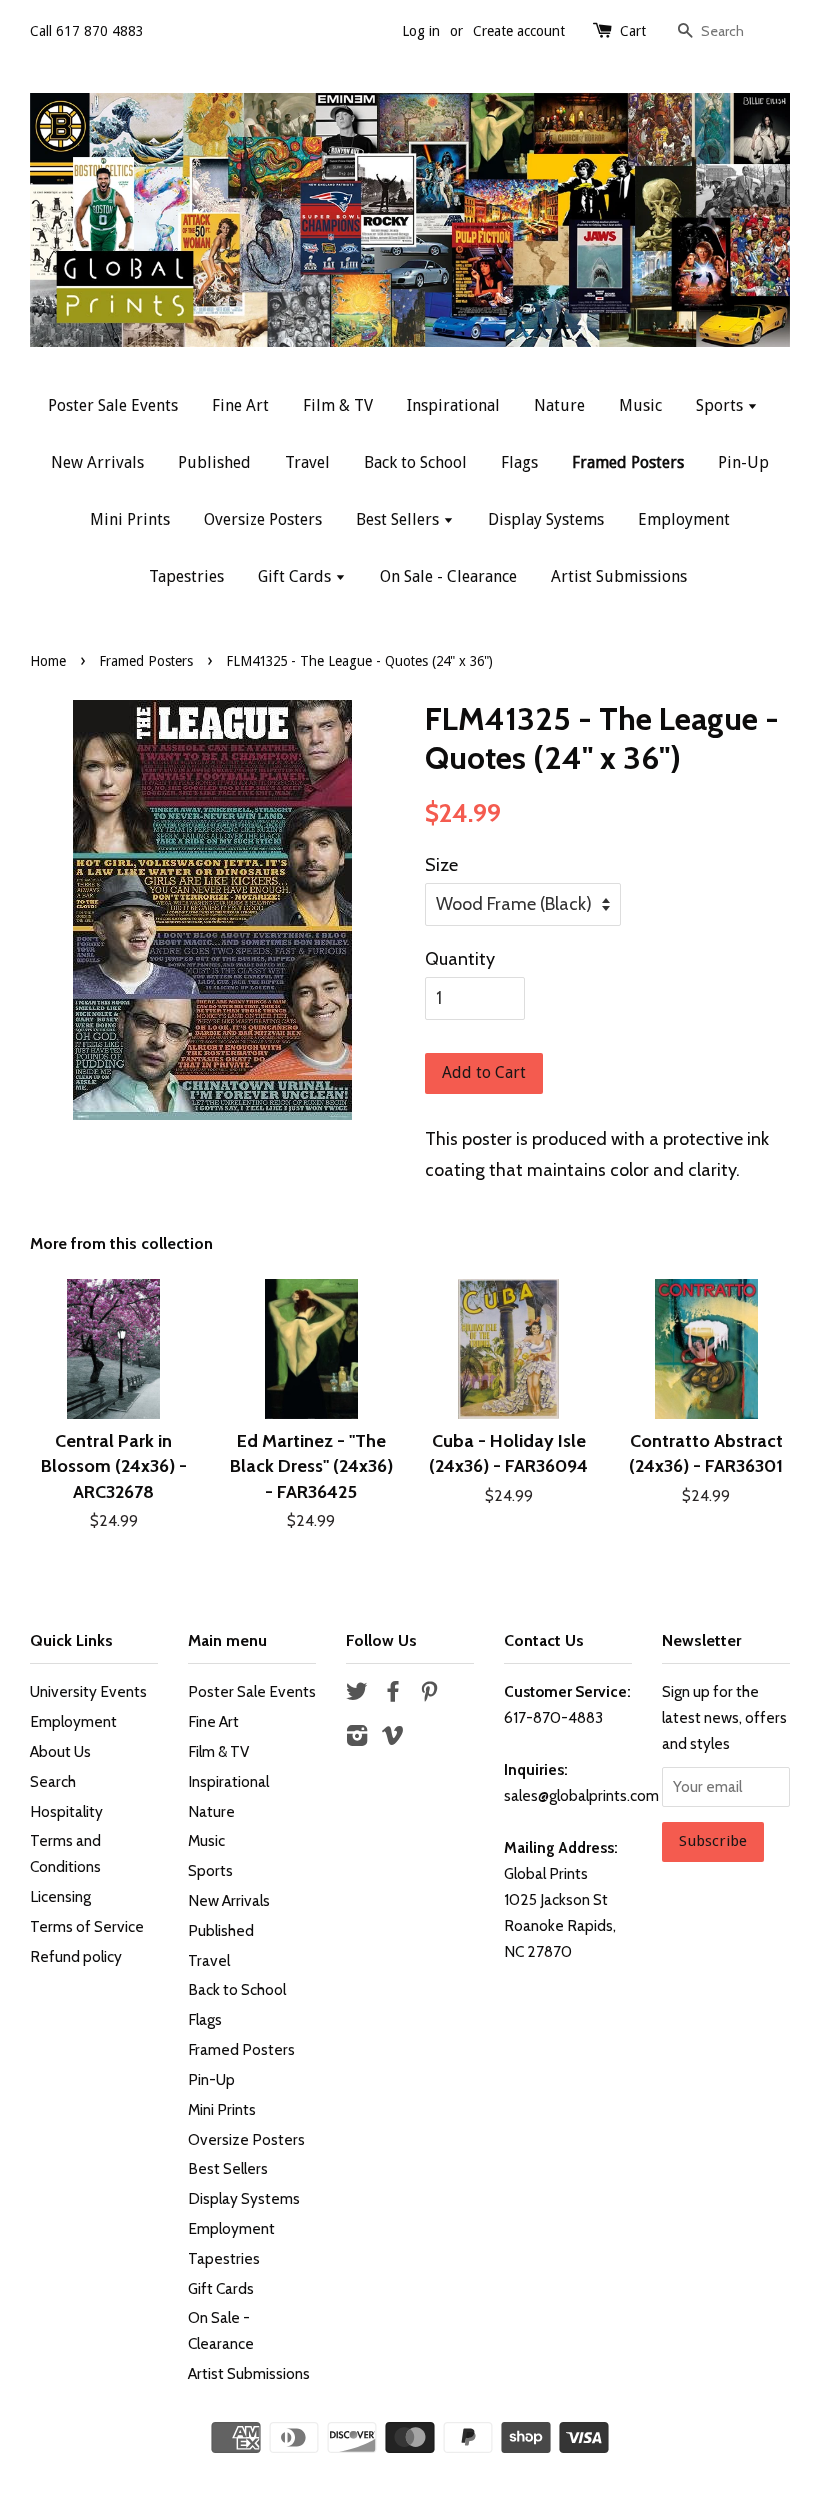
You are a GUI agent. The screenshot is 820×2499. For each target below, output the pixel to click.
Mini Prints (130, 519)
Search (53, 1781)
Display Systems (546, 519)
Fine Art (240, 405)
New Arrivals (97, 462)
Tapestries (186, 576)
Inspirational (453, 405)
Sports (721, 405)
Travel (307, 462)
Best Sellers (399, 519)
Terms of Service (87, 1926)
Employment (684, 519)
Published (214, 462)
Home (48, 661)
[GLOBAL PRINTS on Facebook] (393, 1694)
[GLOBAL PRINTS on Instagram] (357, 1738)
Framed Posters (628, 462)
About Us (60, 1751)
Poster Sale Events (113, 405)
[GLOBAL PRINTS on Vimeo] (393, 1738)
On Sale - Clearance (448, 576)
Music (640, 405)
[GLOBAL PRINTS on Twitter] (357, 1694)
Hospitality (66, 1811)
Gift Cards (296, 576)
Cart (633, 31)
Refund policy (76, 1956)
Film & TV (338, 405)
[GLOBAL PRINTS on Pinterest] (429, 1694)
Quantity (460, 959)
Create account (519, 31)
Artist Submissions (619, 576)
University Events (88, 1691)
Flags (519, 462)
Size (441, 865)
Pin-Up (743, 462)
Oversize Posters (263, 519)
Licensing (60, 1896)
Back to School (415, 462)
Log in (421, 31)
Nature (559, 405)
